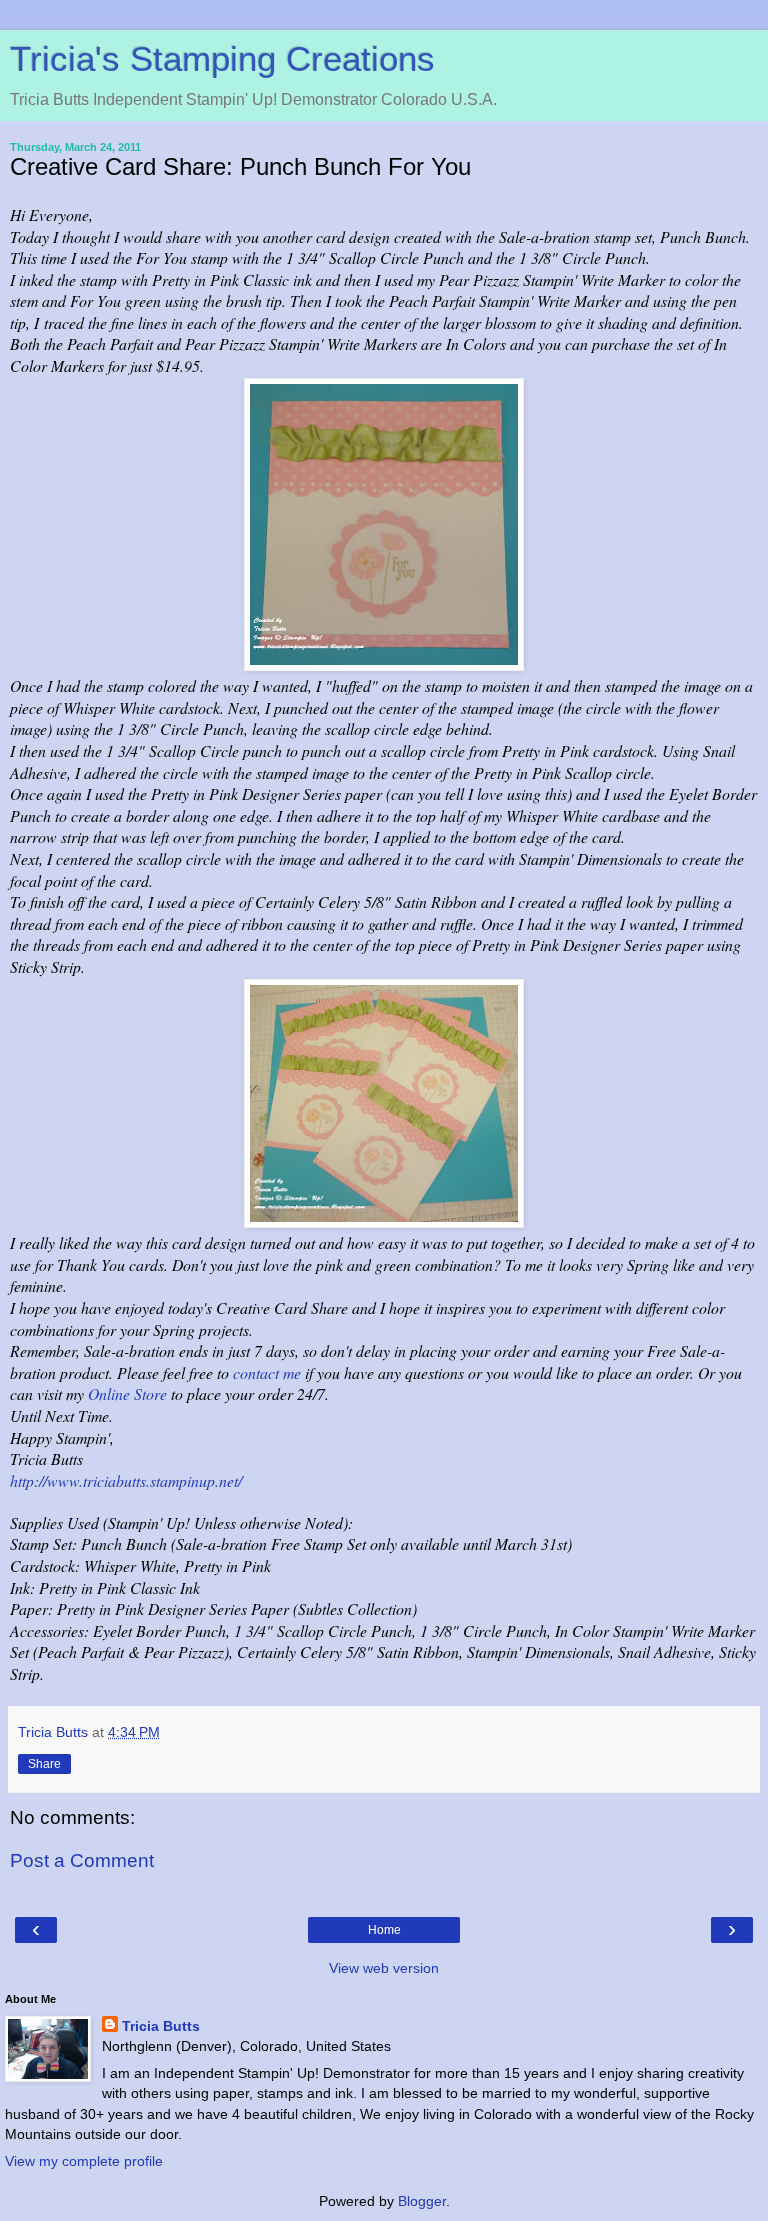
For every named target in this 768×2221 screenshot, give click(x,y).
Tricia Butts (161, 2026)
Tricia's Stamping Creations (222, 59)
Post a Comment (82, 1860)
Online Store (127, 1393)
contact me (267, 1372)
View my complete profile (84, 2161)
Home (384, 1930)
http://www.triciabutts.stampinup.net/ (126, 1480)
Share (44, 1764)
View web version (384, 1968)
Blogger (422, 2201)
